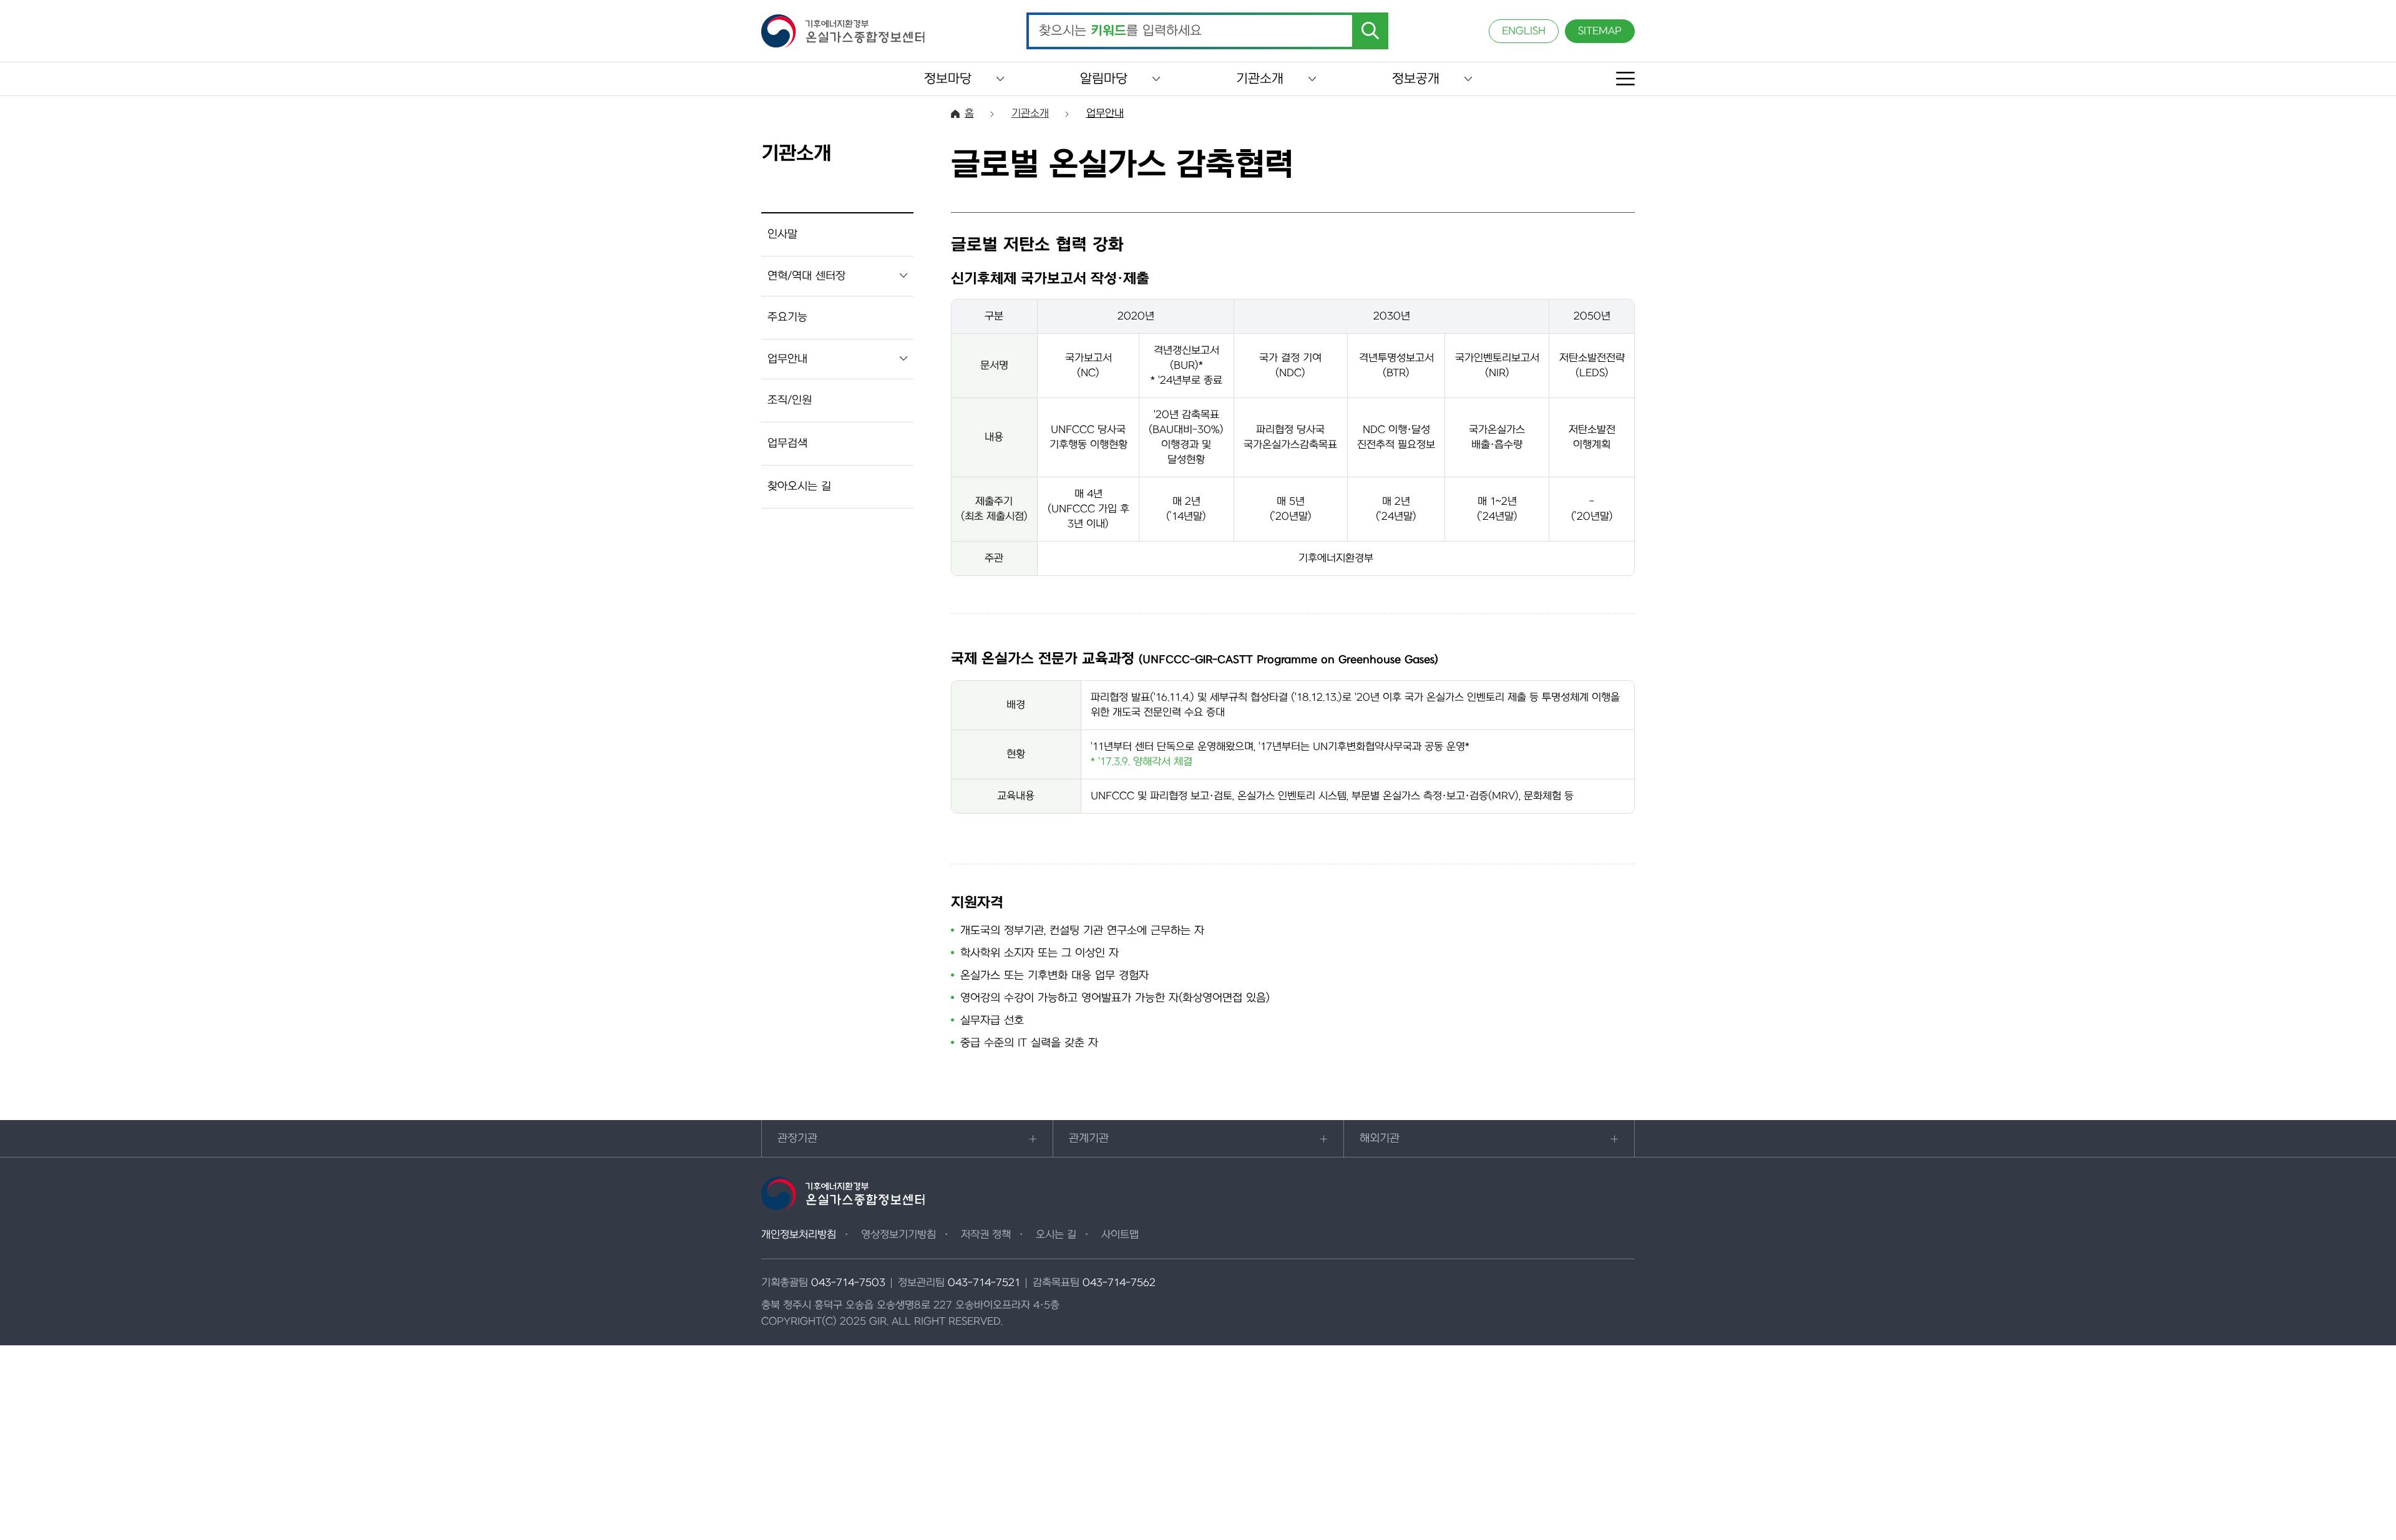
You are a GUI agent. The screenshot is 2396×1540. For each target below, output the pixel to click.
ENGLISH (1524, 31)
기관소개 (1260, 79)
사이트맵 (1120, 1235)
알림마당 (1104, 79)
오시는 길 (1056, 1235)
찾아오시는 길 (799, 486)
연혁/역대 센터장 (806, 276)
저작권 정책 (986, 1235)
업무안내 (787, 359)
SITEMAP (1600, 31)
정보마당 (948, 79)
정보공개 (1416, 79)
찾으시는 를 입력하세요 (1120, 31)
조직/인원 (790, 400)
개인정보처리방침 (799, 1235)
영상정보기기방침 (898, 1235)
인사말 (782, 234)
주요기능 (787, 317)
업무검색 (787, 443)
